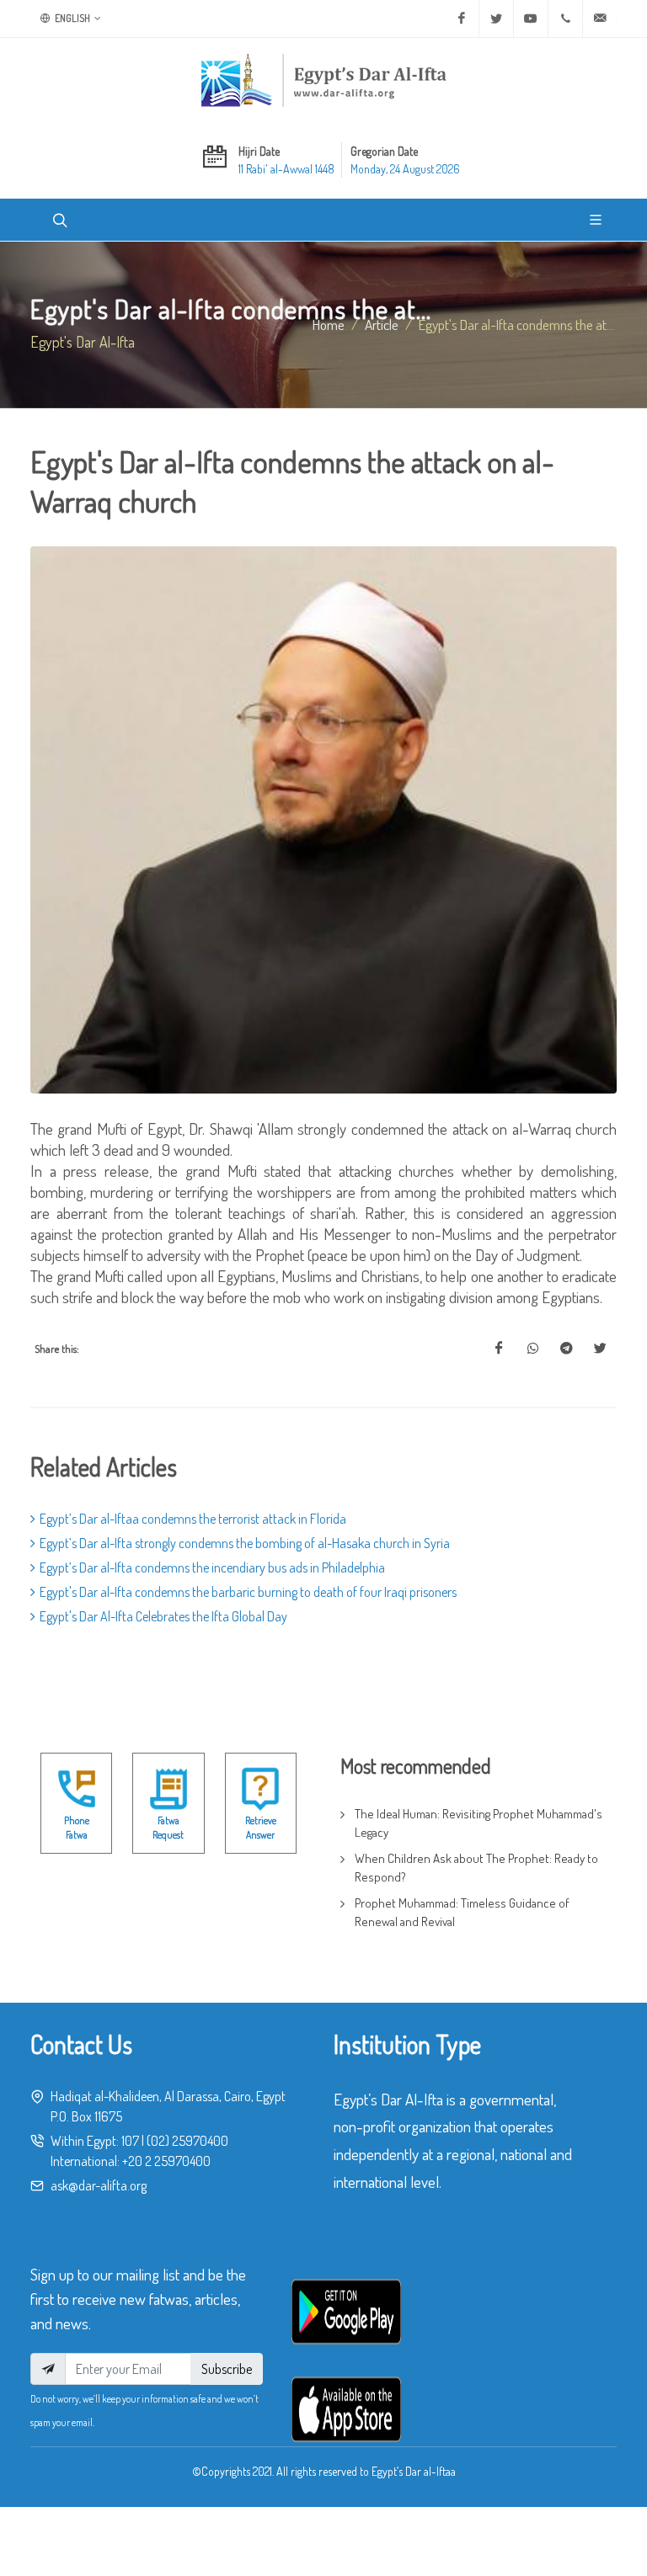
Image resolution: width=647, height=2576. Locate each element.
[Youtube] (531, 19)
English (72, 18)
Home (329, 324)
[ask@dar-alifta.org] (600, 19)
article (382, 324)
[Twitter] (496, 19)
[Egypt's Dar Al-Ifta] (323, 80)
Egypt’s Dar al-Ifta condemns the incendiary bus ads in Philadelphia (212, 1567)
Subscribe (227, 2369)
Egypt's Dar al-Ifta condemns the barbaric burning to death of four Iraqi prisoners (248, 1592)
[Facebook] (462, 19)
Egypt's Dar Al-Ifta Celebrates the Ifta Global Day (163, 1616)
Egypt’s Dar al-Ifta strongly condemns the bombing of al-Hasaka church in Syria (245, 1543)
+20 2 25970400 (166, 2161)
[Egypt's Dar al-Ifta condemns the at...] (499, 1349)
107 (130, 2141)
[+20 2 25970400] (565, 19)
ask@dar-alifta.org (99, 2185)
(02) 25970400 (187, 2141)
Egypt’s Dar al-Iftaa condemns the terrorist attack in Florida (193, 1519)
